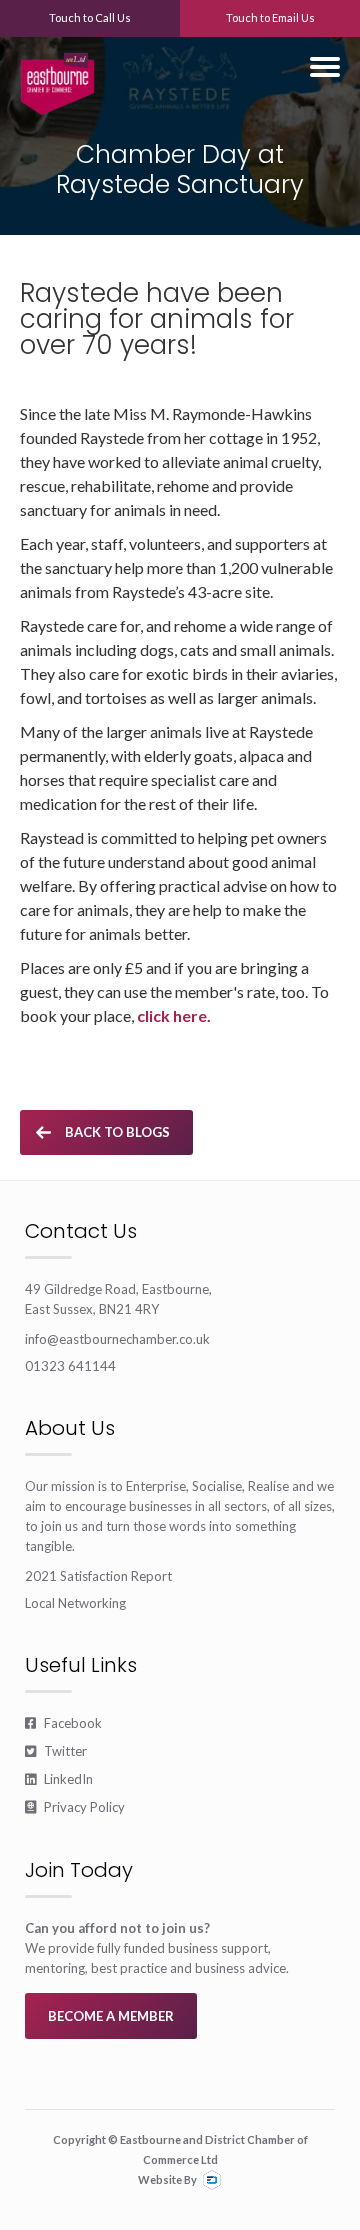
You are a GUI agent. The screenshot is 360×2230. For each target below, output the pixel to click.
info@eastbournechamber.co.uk (117, 1339)
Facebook (63, 1723)
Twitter (56, 1751)
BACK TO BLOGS (117, 1132)
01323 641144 (70, 1366)
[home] (57, 76)
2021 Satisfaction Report (98, 1576)
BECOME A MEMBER (111, 2016)
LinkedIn (59, 1779)
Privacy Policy (75, 1807)
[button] (325, 67)
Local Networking (75, 1603)
